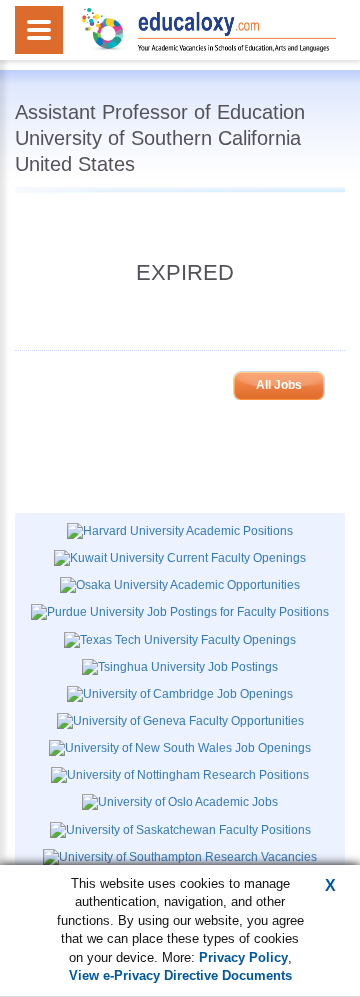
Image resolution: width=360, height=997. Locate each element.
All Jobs (279, 385)
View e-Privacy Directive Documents (180, 975)
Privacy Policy (243, 957)
